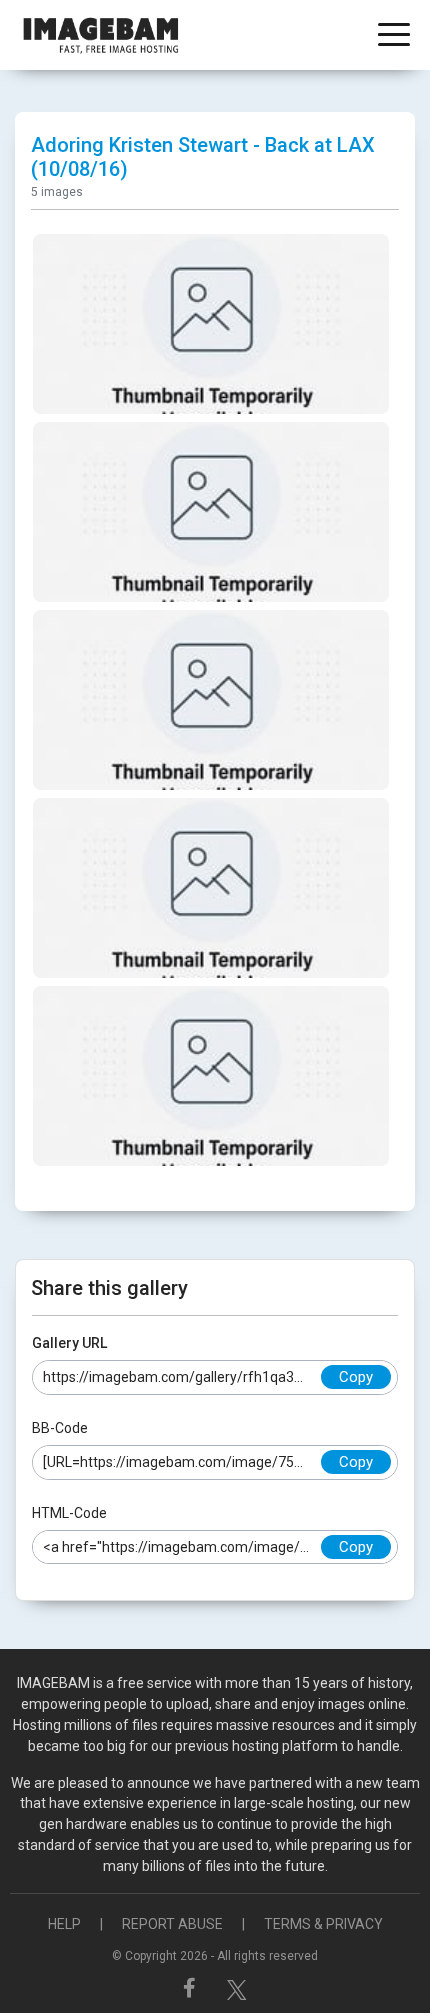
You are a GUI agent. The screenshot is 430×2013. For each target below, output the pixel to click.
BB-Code (60, 1428)
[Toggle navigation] (394, 36)
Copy (356, 1377)
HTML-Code (69, 1513)
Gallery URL (69, 1343)
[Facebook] (192, 1988)
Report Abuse (172, 1924)
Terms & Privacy (323, 1924)
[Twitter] (237, 1988)
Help (64, 1924)
